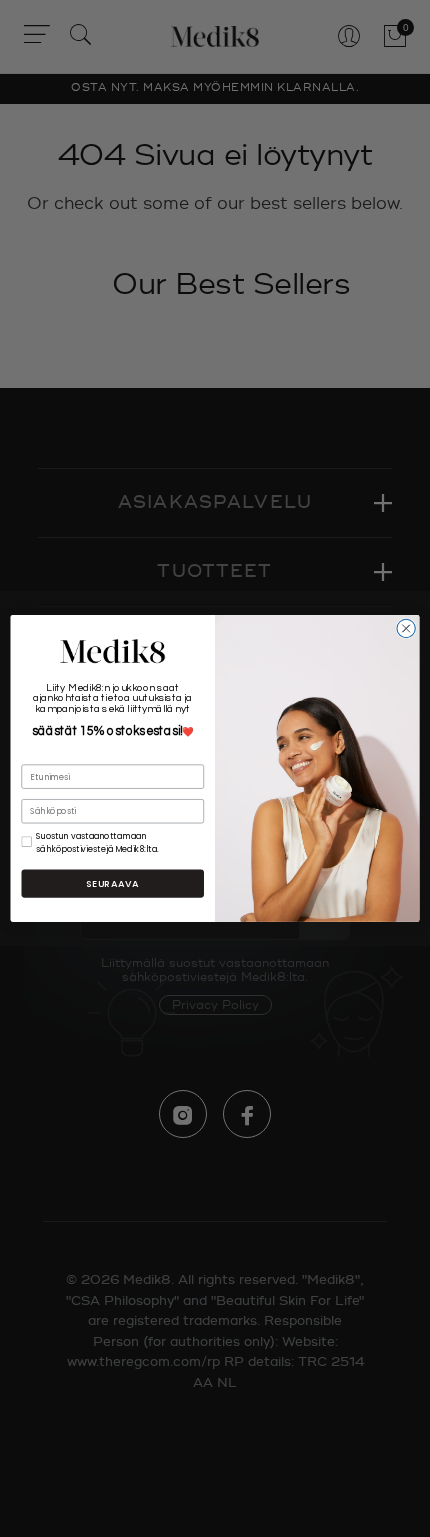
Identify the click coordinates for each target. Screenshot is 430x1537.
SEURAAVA (112, 883)
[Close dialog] (406, 628)
